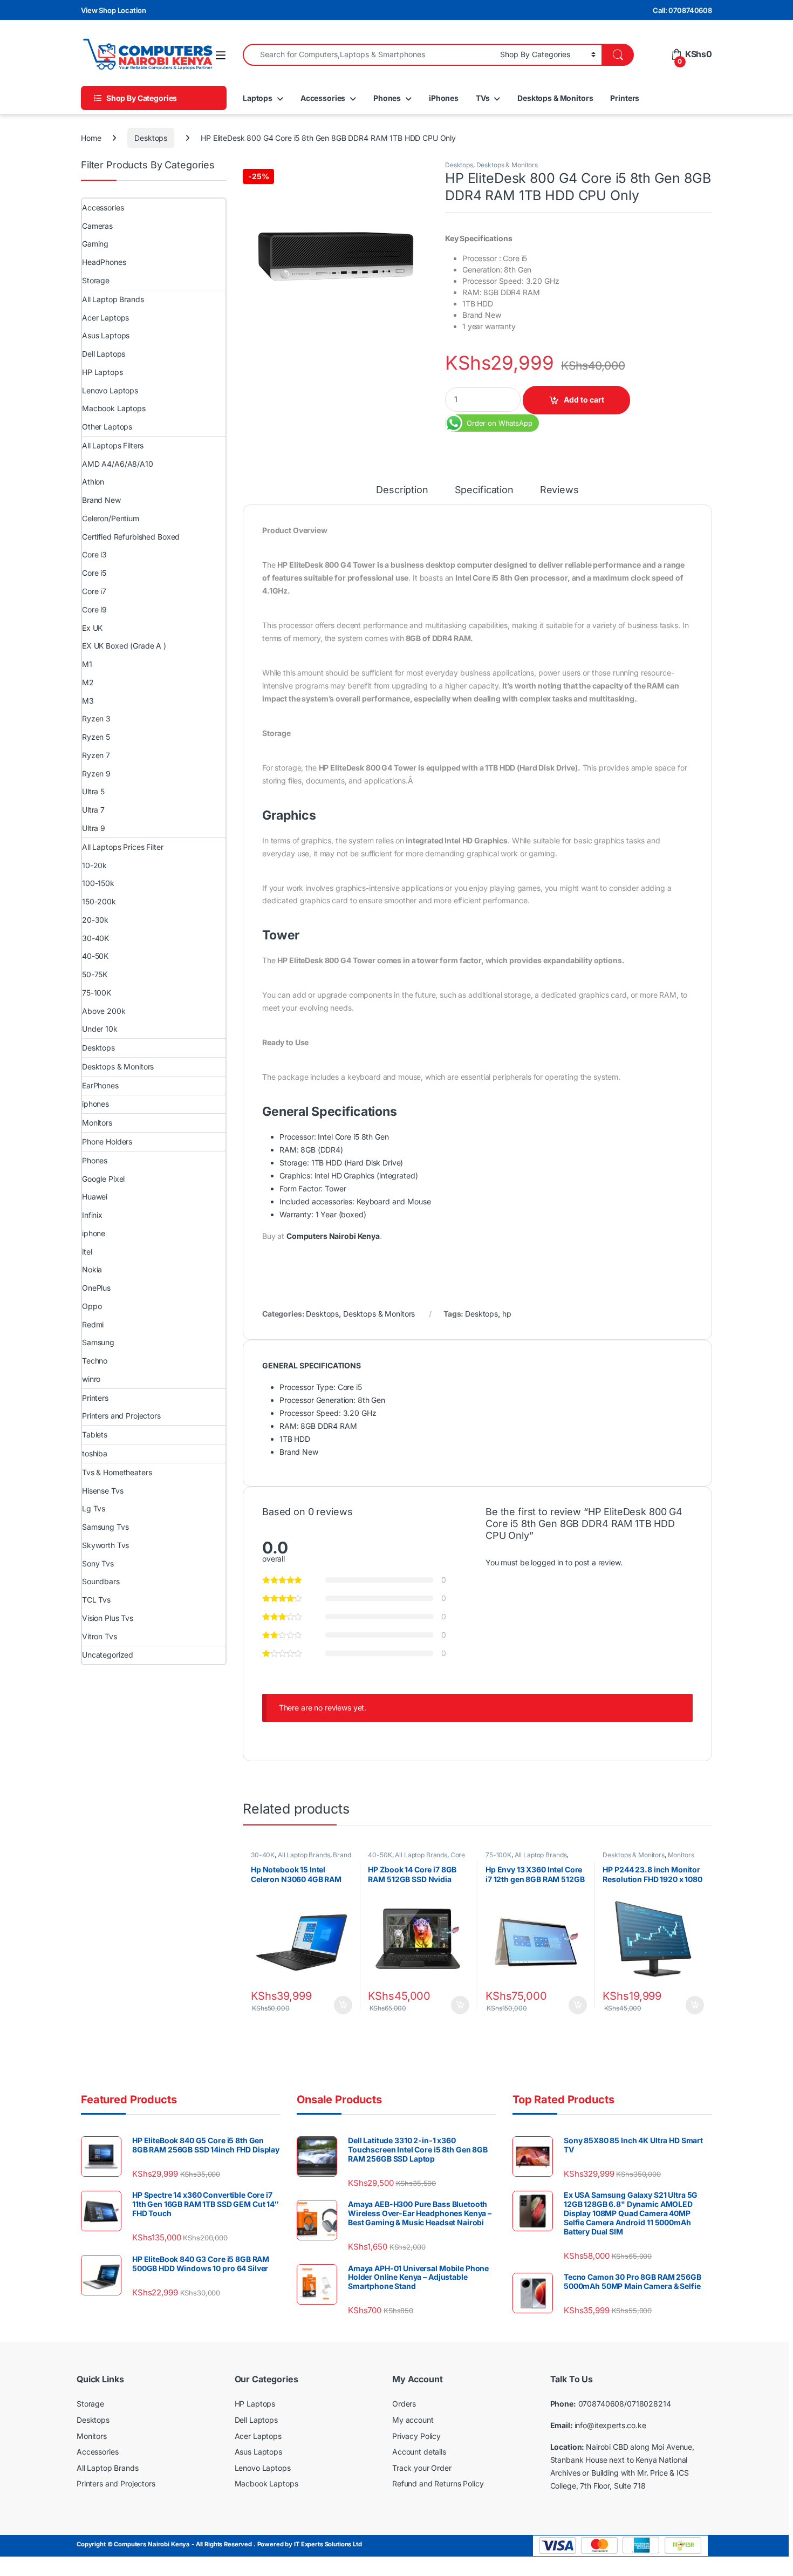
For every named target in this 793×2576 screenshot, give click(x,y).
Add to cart (584, 400)
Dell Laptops (104, 354)
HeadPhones (104, 262)
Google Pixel (103, 1179)
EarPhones (100, 1085)
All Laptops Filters (113, 445)
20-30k (95, 920)
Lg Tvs (94, 1508)
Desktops (151, 138)
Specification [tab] (484, 490)
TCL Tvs (96, 1600)
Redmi (93, 1324)
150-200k (99, 901)
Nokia (92, 1269)
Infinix (92, 1215)
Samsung (98, 1342)
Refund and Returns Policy (438, 2483)
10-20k (94, 865)
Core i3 (94, 554)
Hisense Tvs (102, 1491)
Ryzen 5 (96, 737)
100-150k (98, 883)
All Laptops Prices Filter (123, 847)
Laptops (258, 98)
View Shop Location (113, 10)
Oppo (92, 1306)
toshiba (95, 1453)
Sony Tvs (98, 1563)
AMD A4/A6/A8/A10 (118, 464)
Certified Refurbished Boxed (131, 537)
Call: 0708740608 (682, 10)
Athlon (93, 482)
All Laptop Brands (304, 1855)
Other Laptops (107, 427)
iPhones (444, 98)
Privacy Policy (416, 2436)
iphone (94, 1233)
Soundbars (101, 1581)
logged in (547, 1562)
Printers (625, 98)
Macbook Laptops (114, 408)
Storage (96, 280)
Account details (419, 2452)
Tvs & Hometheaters (117, 1472)
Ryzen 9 (96, 774)
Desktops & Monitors (555, 98)
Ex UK (92, 628)
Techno (95, 1361)
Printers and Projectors (121, 1416)
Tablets (95, 1434)
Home (91, 138)
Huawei (95, 1197)
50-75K (95, 974)
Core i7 (94, 591)
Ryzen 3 (96, 718)
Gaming (95, 244)
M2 (88, 682)
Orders (404, 2404)
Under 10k (100, 1029)
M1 (87, 664)
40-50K (380, 1855)
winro (91, 1379)
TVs (483, 98)
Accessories (323, 98)
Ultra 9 (94, 828)
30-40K (263, 1855)
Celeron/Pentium (111, 518)
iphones (95, 1104)
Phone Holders (107, 1142)
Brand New (101, 500)
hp (507, 1314)
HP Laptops (102, 372)
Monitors (681, 1855)
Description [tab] (402, 490)
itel (87, 1252)
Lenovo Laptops (110, 390)
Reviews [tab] (559, 490)
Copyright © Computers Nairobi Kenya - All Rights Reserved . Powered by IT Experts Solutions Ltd (219, 2544)
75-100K (498, 1855)
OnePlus (96, 1288)
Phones (387, 98)
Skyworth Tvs (105, 1545)
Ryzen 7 (96, 755)
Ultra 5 (93, 791)
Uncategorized (108, 1655)
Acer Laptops (105, 318)
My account (413, 2420)
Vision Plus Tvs (108, 1618)
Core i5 (94, 573)
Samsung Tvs (105, 1527)
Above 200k (104, 1011)
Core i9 (94, 609)
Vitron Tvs (100, 1636)
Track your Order (422, 2468)
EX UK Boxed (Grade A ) (124, 646)
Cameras (97, 226)
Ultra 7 (93, 810)
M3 (88, 701)
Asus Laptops (106, 335)
